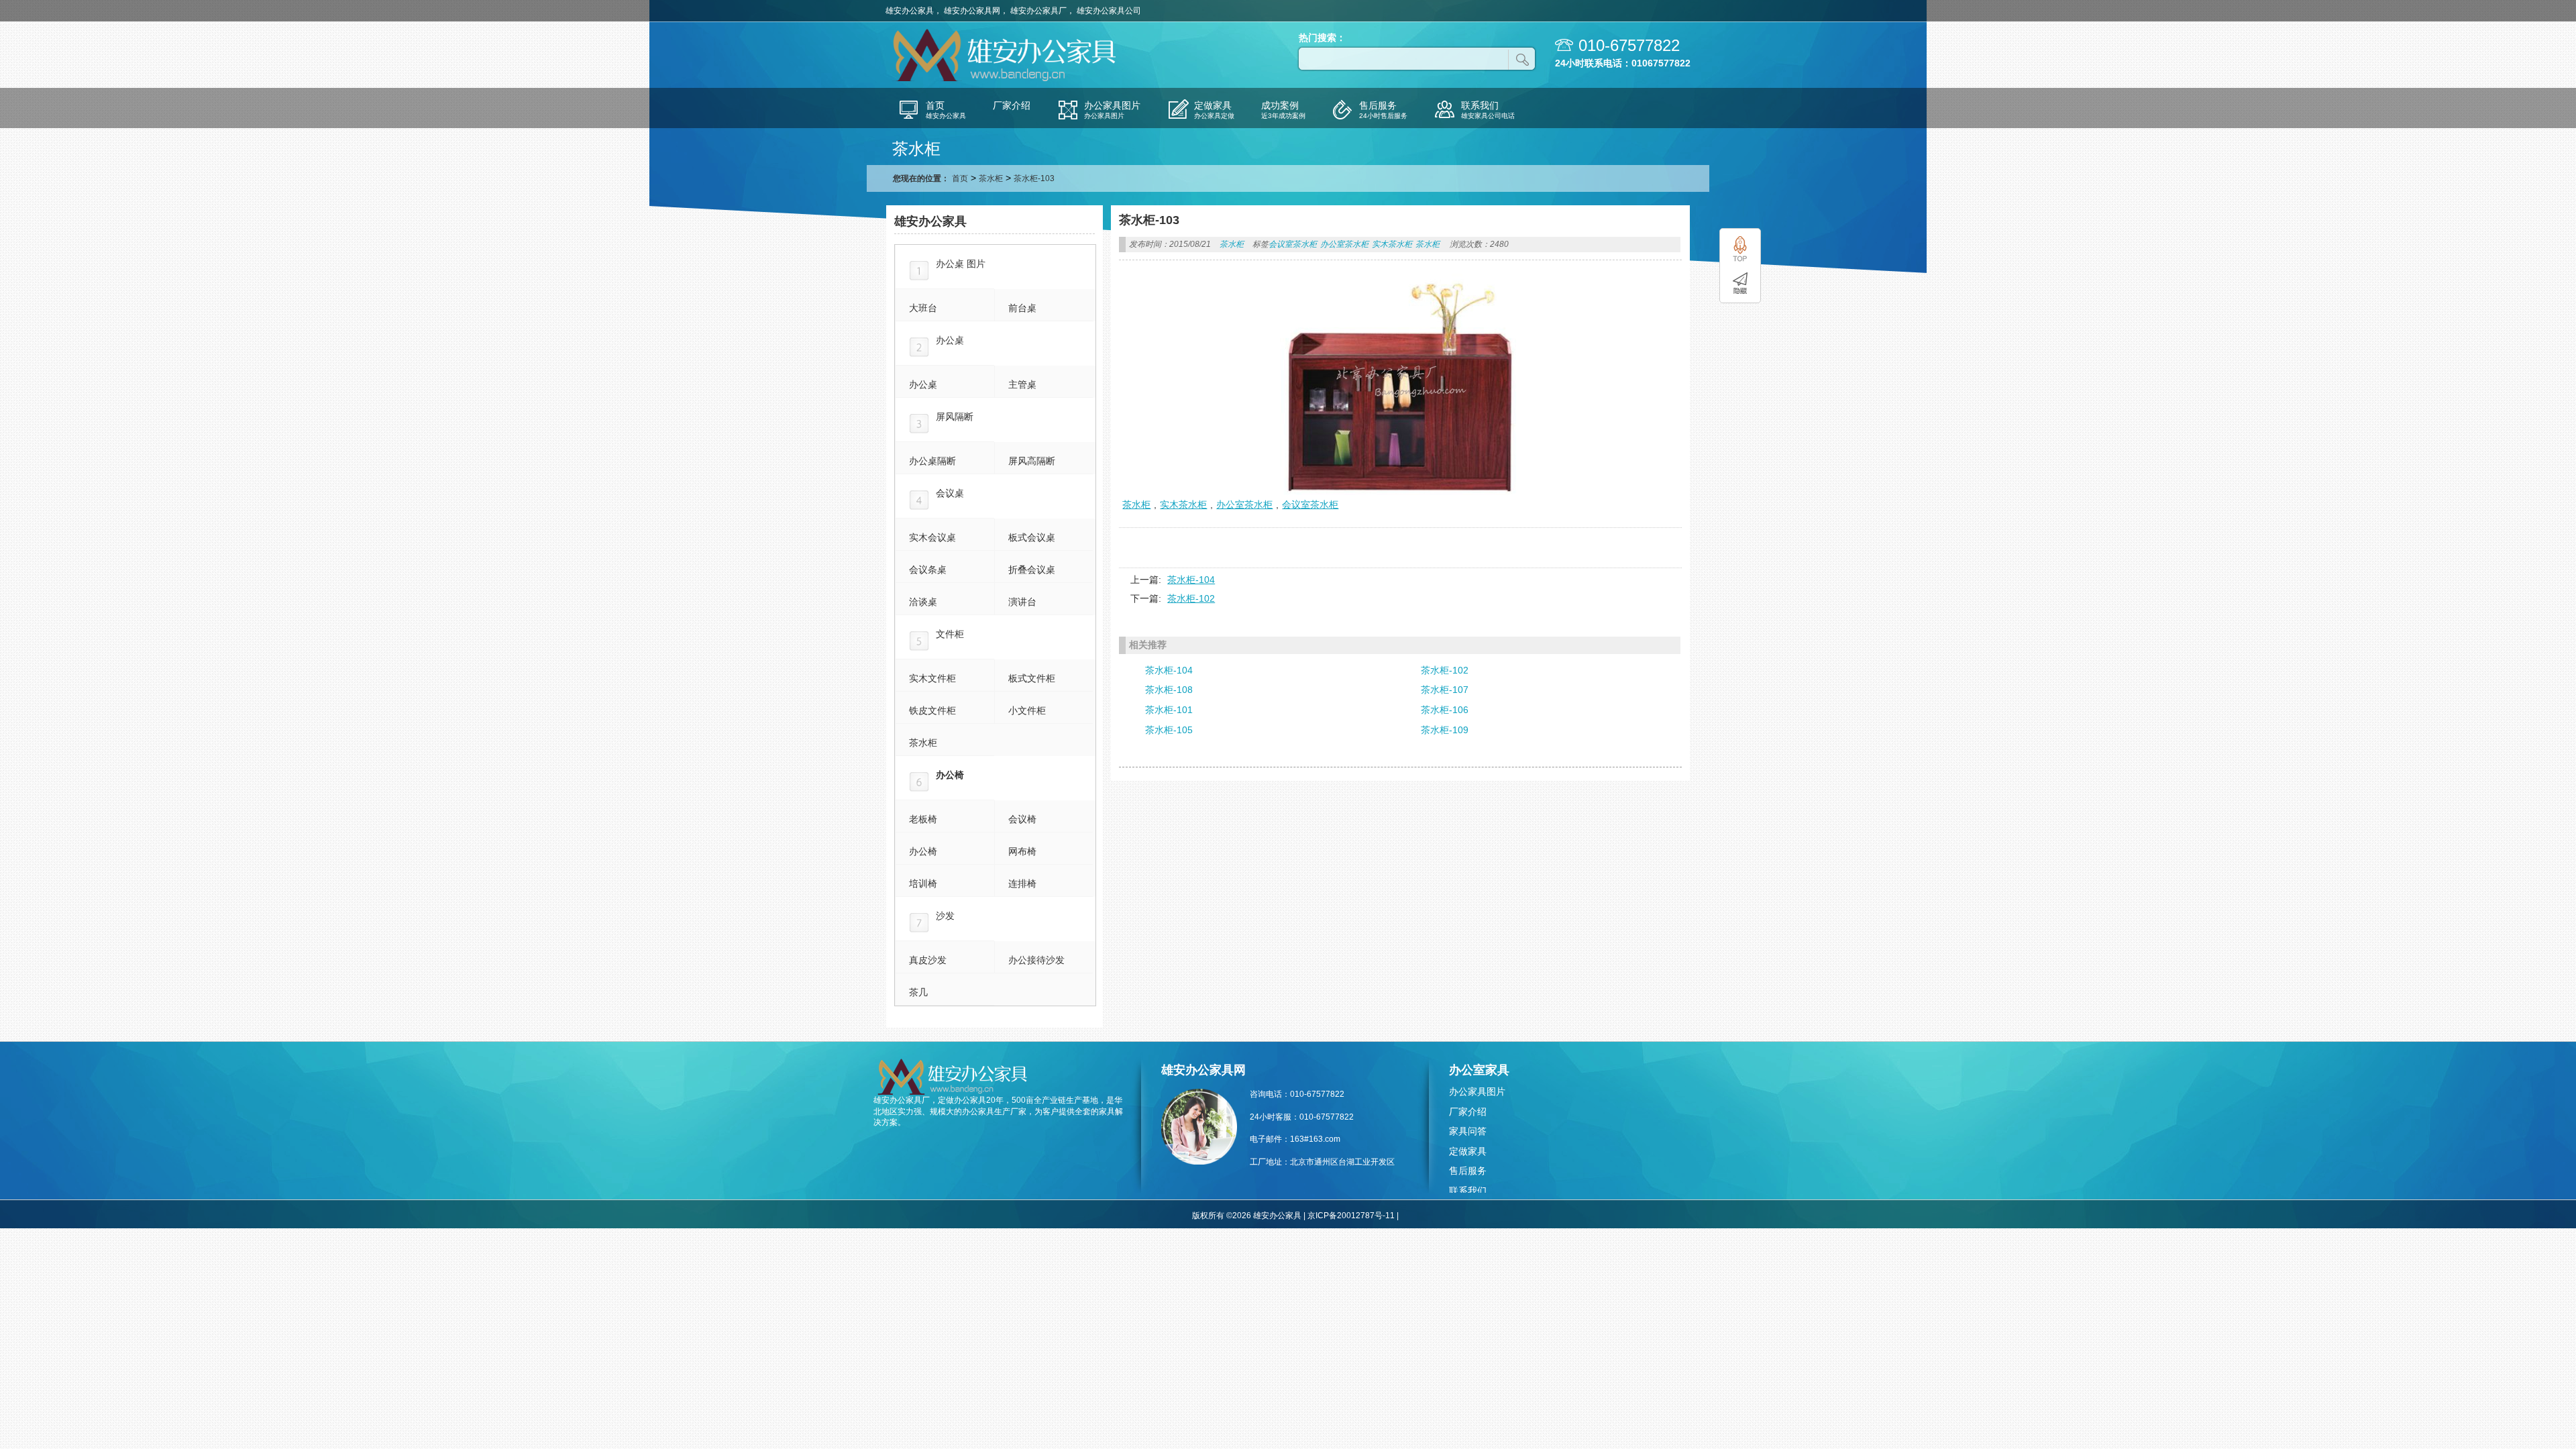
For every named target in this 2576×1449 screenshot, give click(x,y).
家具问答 (1468, 1131)
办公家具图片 (1477, 1091)
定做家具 (1468, 1151)
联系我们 (1468, 1191)
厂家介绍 (1468, 1112)
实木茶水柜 (1392, 244)
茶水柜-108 (1169, 690)
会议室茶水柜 (1293, 244)
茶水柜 (991, 178)
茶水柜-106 (1445, 710)
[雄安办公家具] (1006, 80)
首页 (960, 178)
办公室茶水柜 (1344, 244)
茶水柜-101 (1169, 710)
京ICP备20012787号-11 (1351, 1216)
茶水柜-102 (1191, 598)
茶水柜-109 (1445, 730)
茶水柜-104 (1191, 580)
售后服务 (1468, 1171)
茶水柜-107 (1445, 690)
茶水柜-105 (1169, 730)
